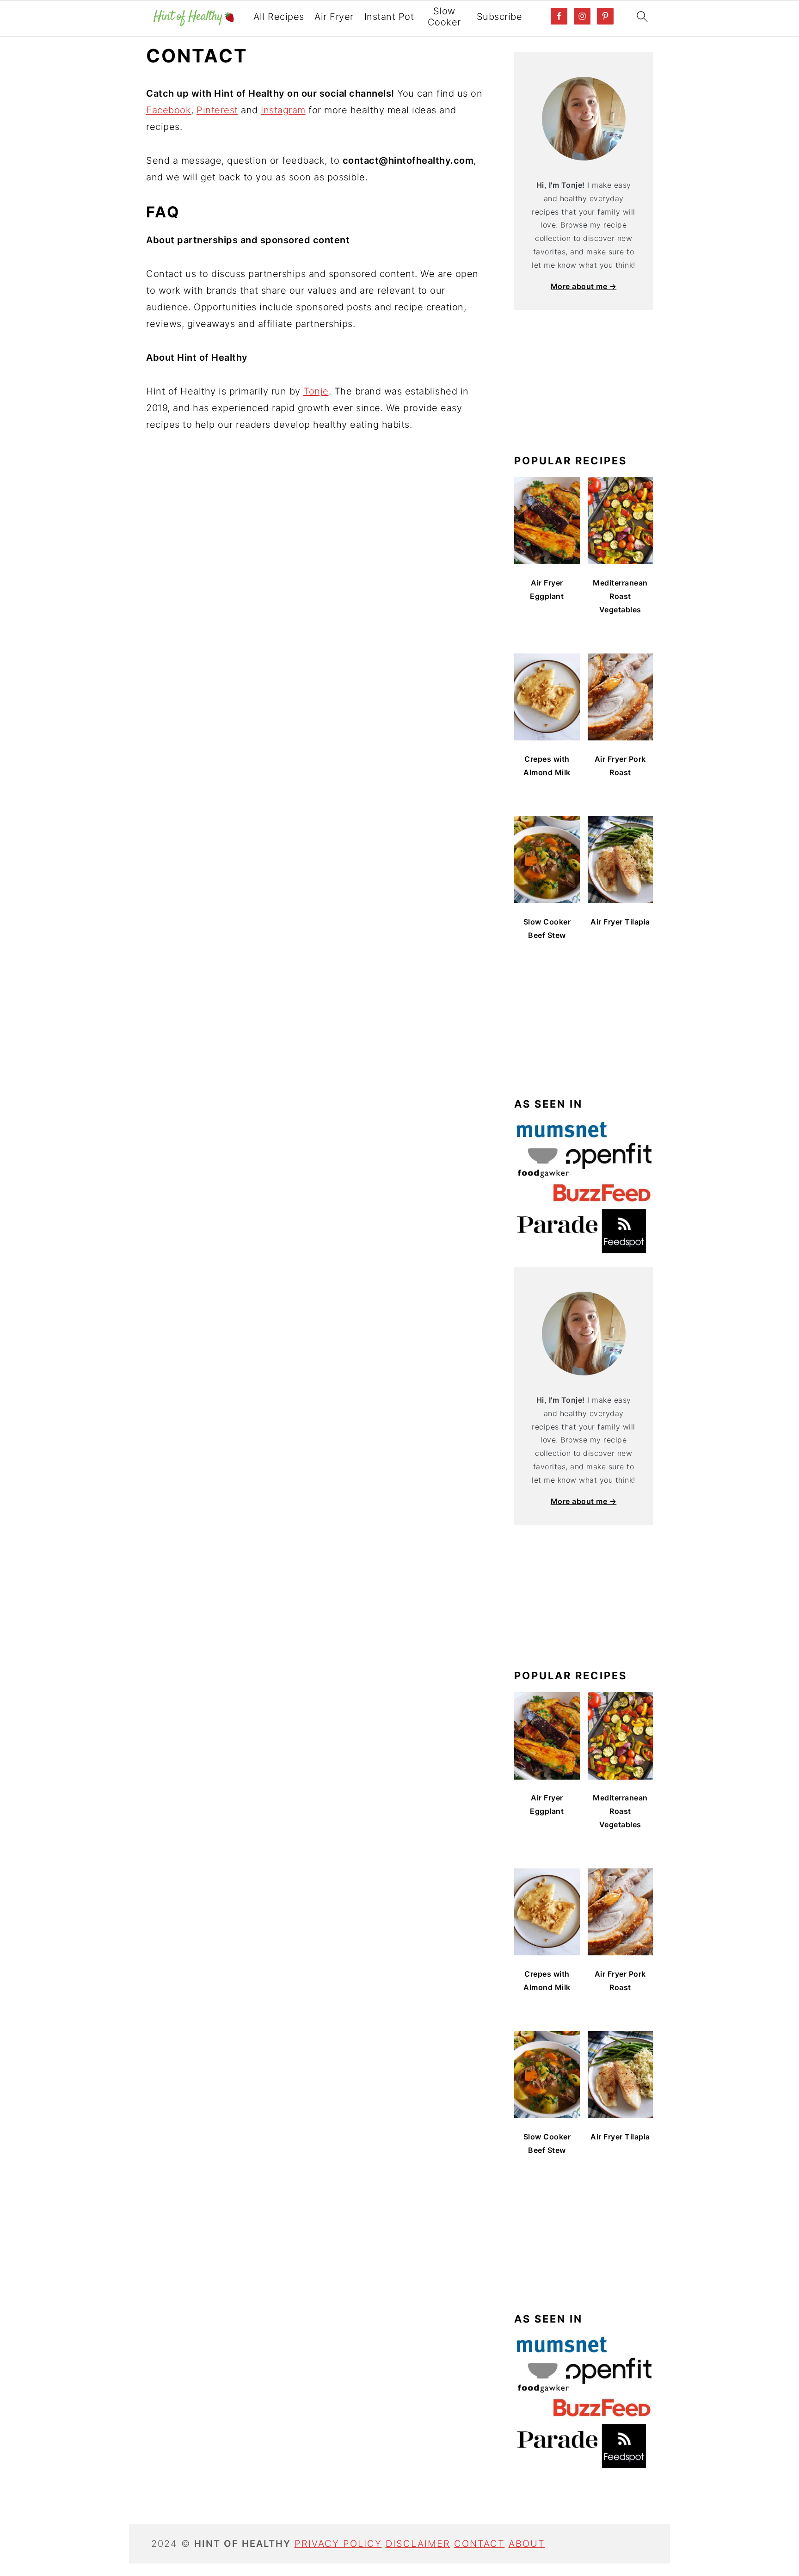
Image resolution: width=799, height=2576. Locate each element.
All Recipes (279, 17)
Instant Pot (389, 17)
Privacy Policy (338, 2544)
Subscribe (500, 17)
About (527, 2544)
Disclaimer (418, 2544)
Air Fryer (334, 17)
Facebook (169, 110)
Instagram (283, 110)
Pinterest (217, 110)
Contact (479, 2544)
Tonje (316, 391)
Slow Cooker (444, 17)
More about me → (584, 286)
